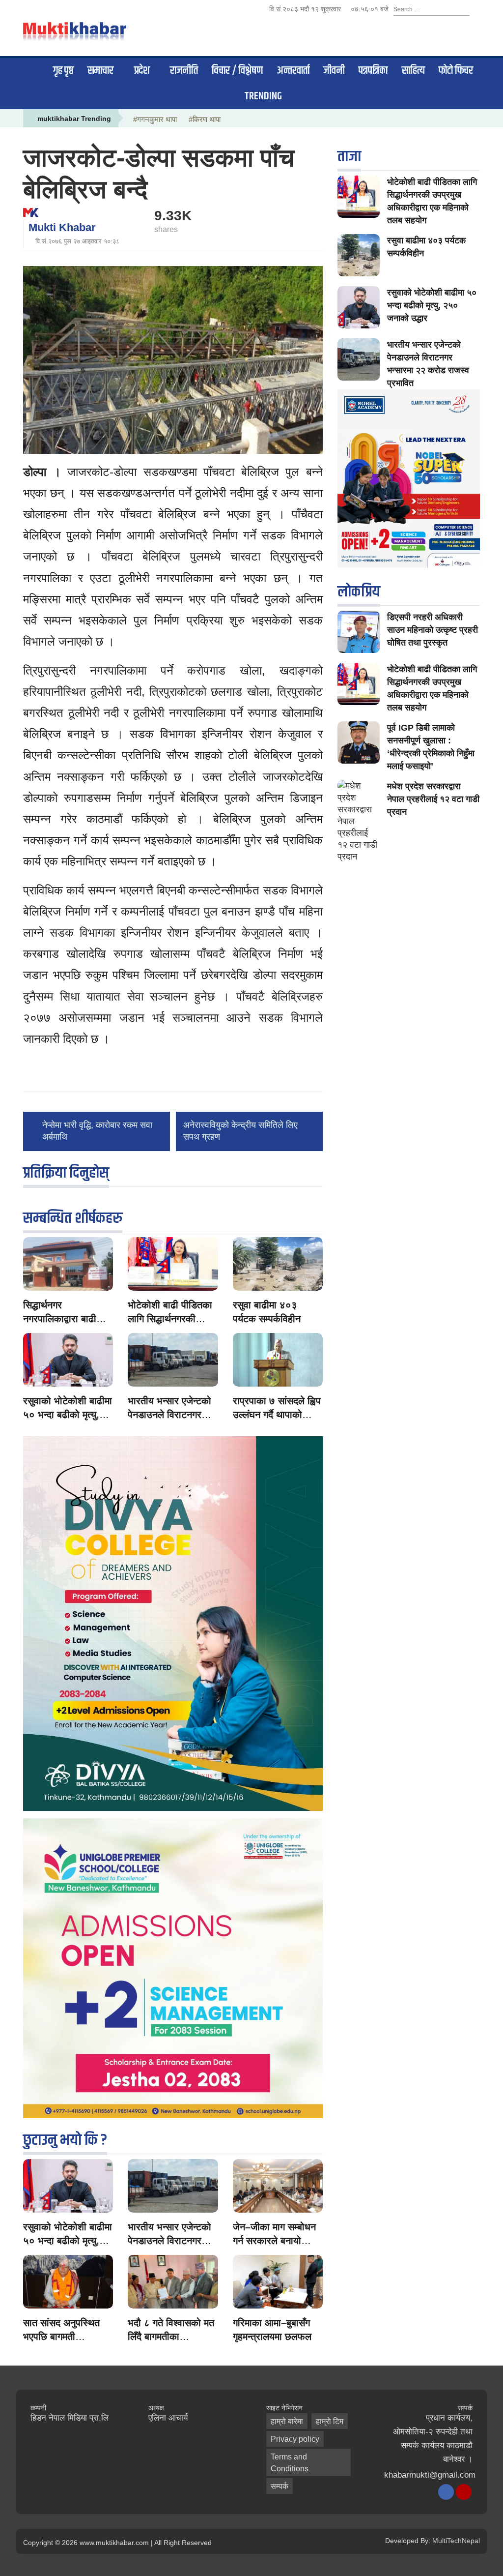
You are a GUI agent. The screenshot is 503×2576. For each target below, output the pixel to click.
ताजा (349, 157)
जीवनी (334, 71)
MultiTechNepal (456, 2541)
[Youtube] (464, 2492)
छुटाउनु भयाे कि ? (65, 2140)
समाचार (100, 71)
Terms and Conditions (290, 2463)
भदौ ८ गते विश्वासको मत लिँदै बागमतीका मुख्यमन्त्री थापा (171, 2337)
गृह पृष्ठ (63, 71)
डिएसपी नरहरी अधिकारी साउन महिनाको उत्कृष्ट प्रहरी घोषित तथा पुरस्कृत (433, 630)
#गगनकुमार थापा (155, 119)
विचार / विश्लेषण (237, 71)
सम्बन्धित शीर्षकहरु (73, 1218)
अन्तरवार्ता (293, 71)
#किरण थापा (205, 119)
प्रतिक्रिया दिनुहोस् (66, 1173)
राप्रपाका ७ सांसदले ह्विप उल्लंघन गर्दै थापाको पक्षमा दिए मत (277, 1415)
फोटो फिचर (456, 71)
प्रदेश (142, 71)
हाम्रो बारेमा (287, 2421)
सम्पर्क (279, 2486)
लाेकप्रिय (359, 592)
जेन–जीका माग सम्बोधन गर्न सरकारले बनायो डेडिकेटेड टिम (274, 2241)
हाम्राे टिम (330, 2421)
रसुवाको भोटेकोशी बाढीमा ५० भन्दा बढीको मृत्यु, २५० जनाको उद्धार (68, 1415)
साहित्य (413, 71)
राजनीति (184, 71)
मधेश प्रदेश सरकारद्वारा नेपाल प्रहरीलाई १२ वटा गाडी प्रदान (433, 799)
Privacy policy (295, 2439)
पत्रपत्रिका (373, 71)
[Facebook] (446, 2492)
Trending (263, 96)
